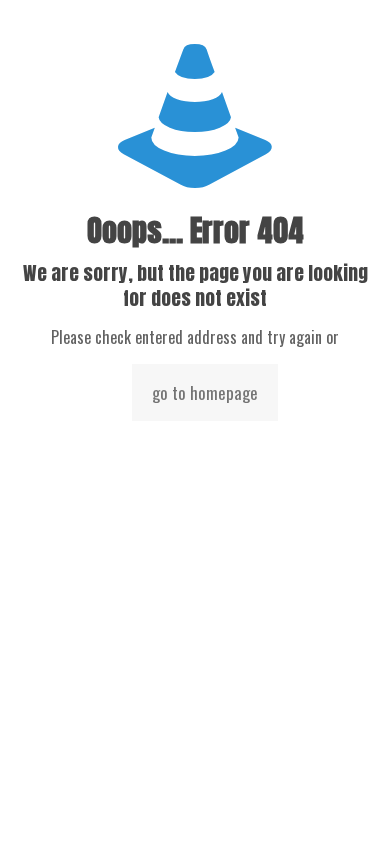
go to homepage (205, 392)
